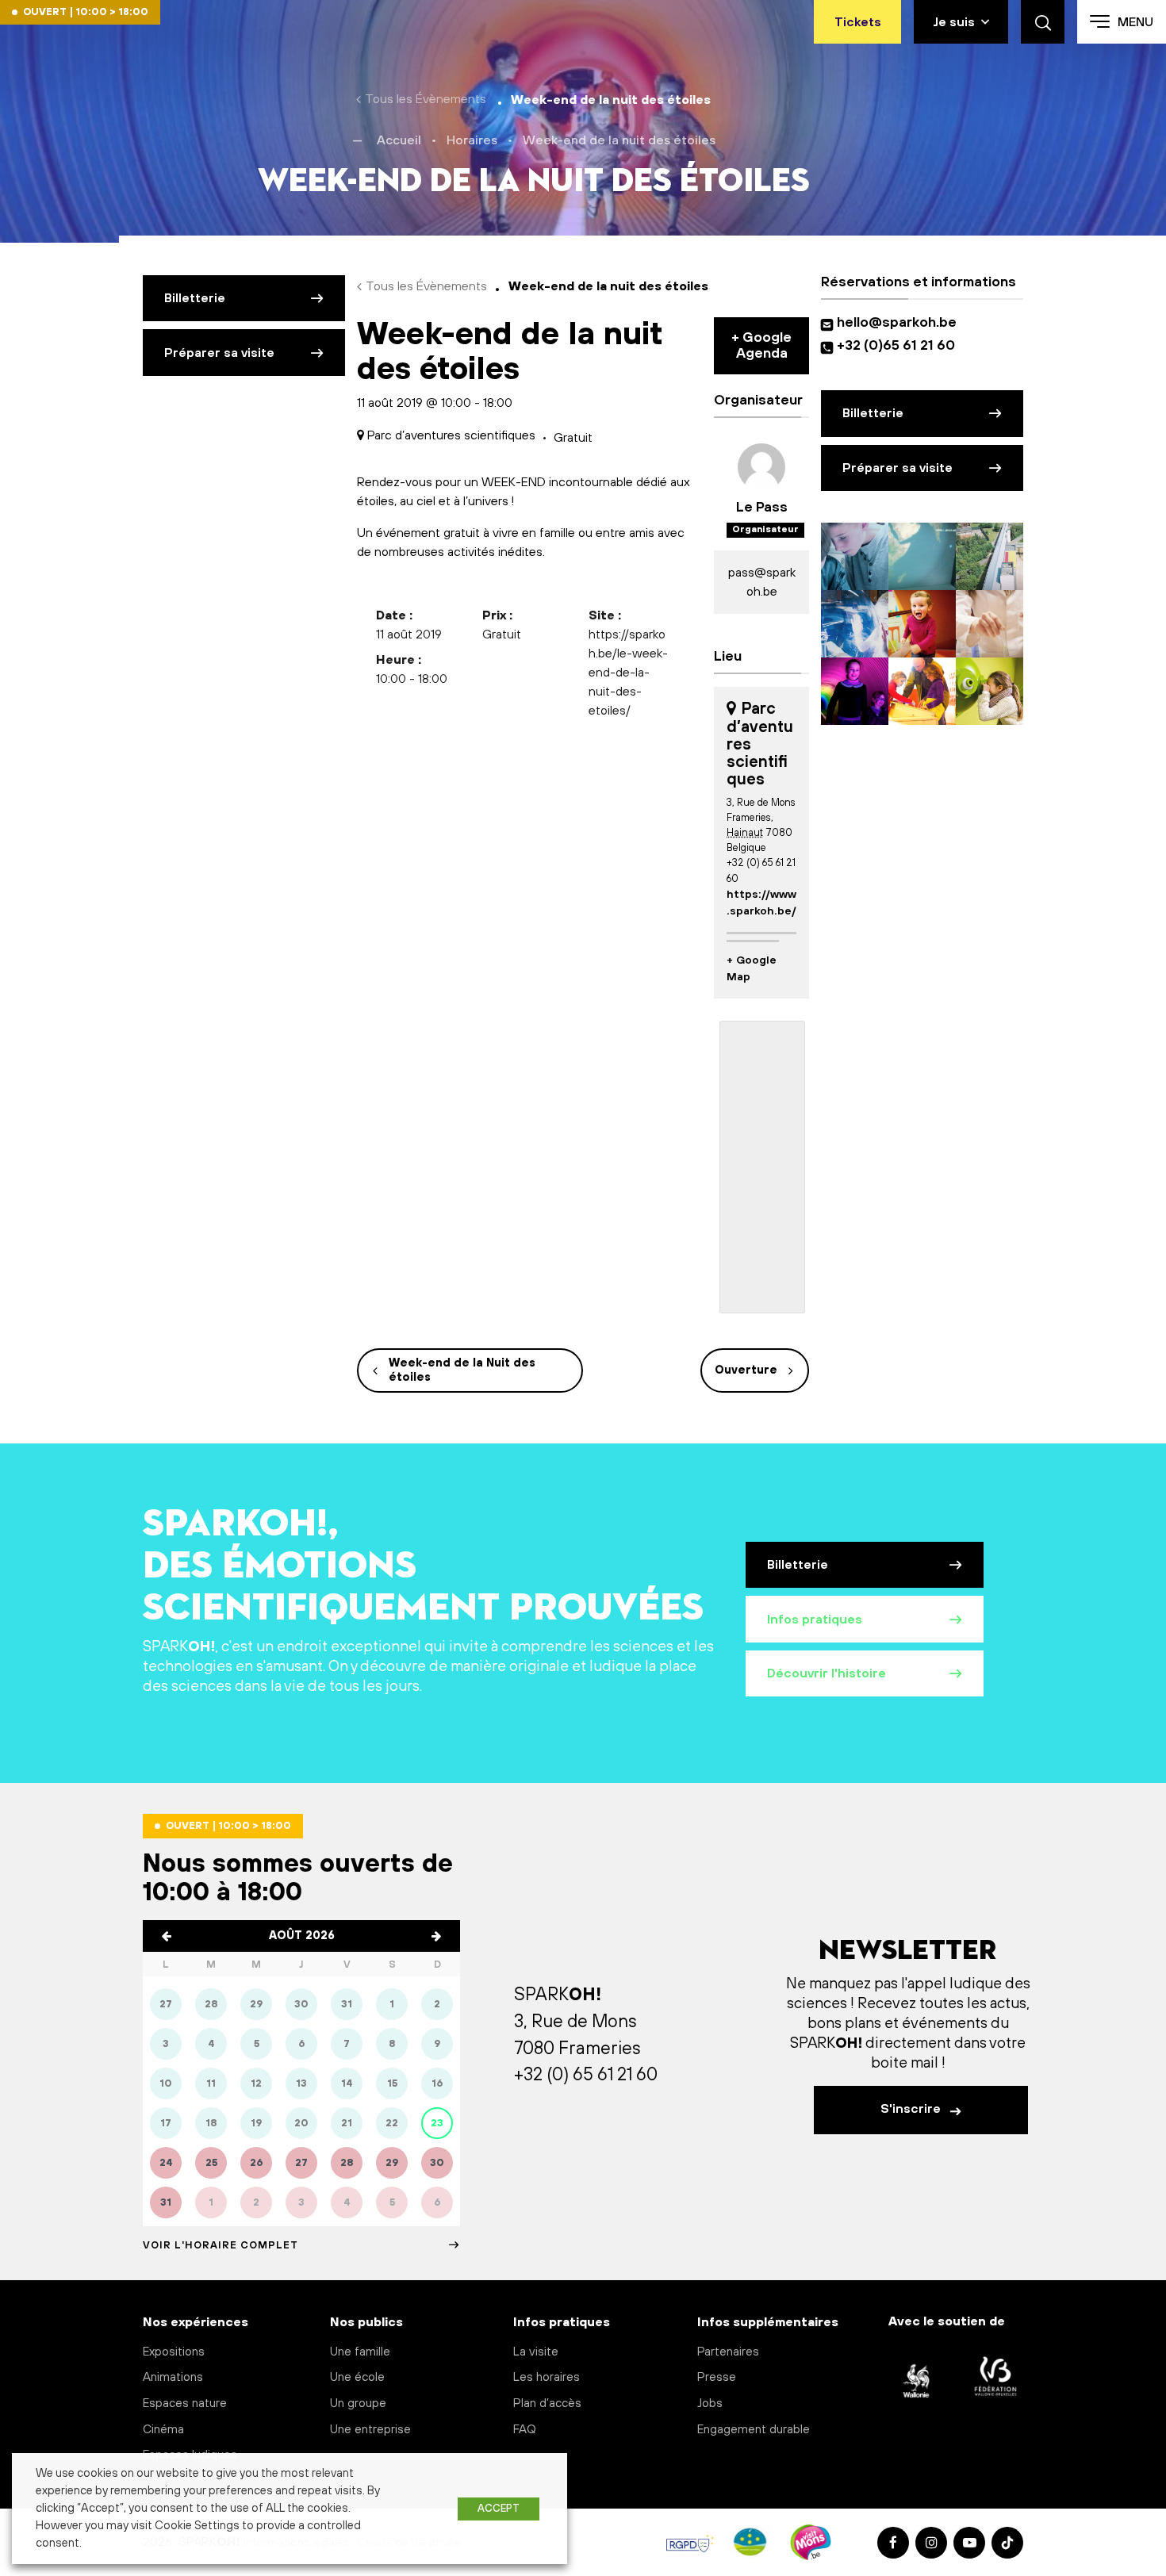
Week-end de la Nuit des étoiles (462, 1370)
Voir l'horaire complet (221, 2245)
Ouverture (746, 1370)
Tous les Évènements (426, 99)
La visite (536, 2352)
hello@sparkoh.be (900, 323)
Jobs (710, 2403)
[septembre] (436, 1936)
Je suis (954, 22)
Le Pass (762, 508)
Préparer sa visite (219, 353)
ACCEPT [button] (499, 2509)
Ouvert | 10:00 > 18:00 (86, 12)
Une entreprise (370, 2430)
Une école (357, 2377)
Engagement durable (754, 2430)
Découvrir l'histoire (827, 1673)
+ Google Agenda (761, 346)
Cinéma (163, 2430)
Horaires (472, 140)
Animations (173, 2377)
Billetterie (195, 298)
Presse (717, 2377)
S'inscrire (912, 2109)
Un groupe (358, 2403)
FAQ (525, 2430)
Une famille (360, 2352)
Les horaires (547, 2377)
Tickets (858, 22)
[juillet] (167, 1936)
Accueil (399, 140)
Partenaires (728, 2352)
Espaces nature (185, 2403)
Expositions (174, 2352)
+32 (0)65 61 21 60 (896, 346)
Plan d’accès (547, 2403)
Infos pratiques (815, 1620)
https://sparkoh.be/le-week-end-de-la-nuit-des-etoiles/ (628, 673)
